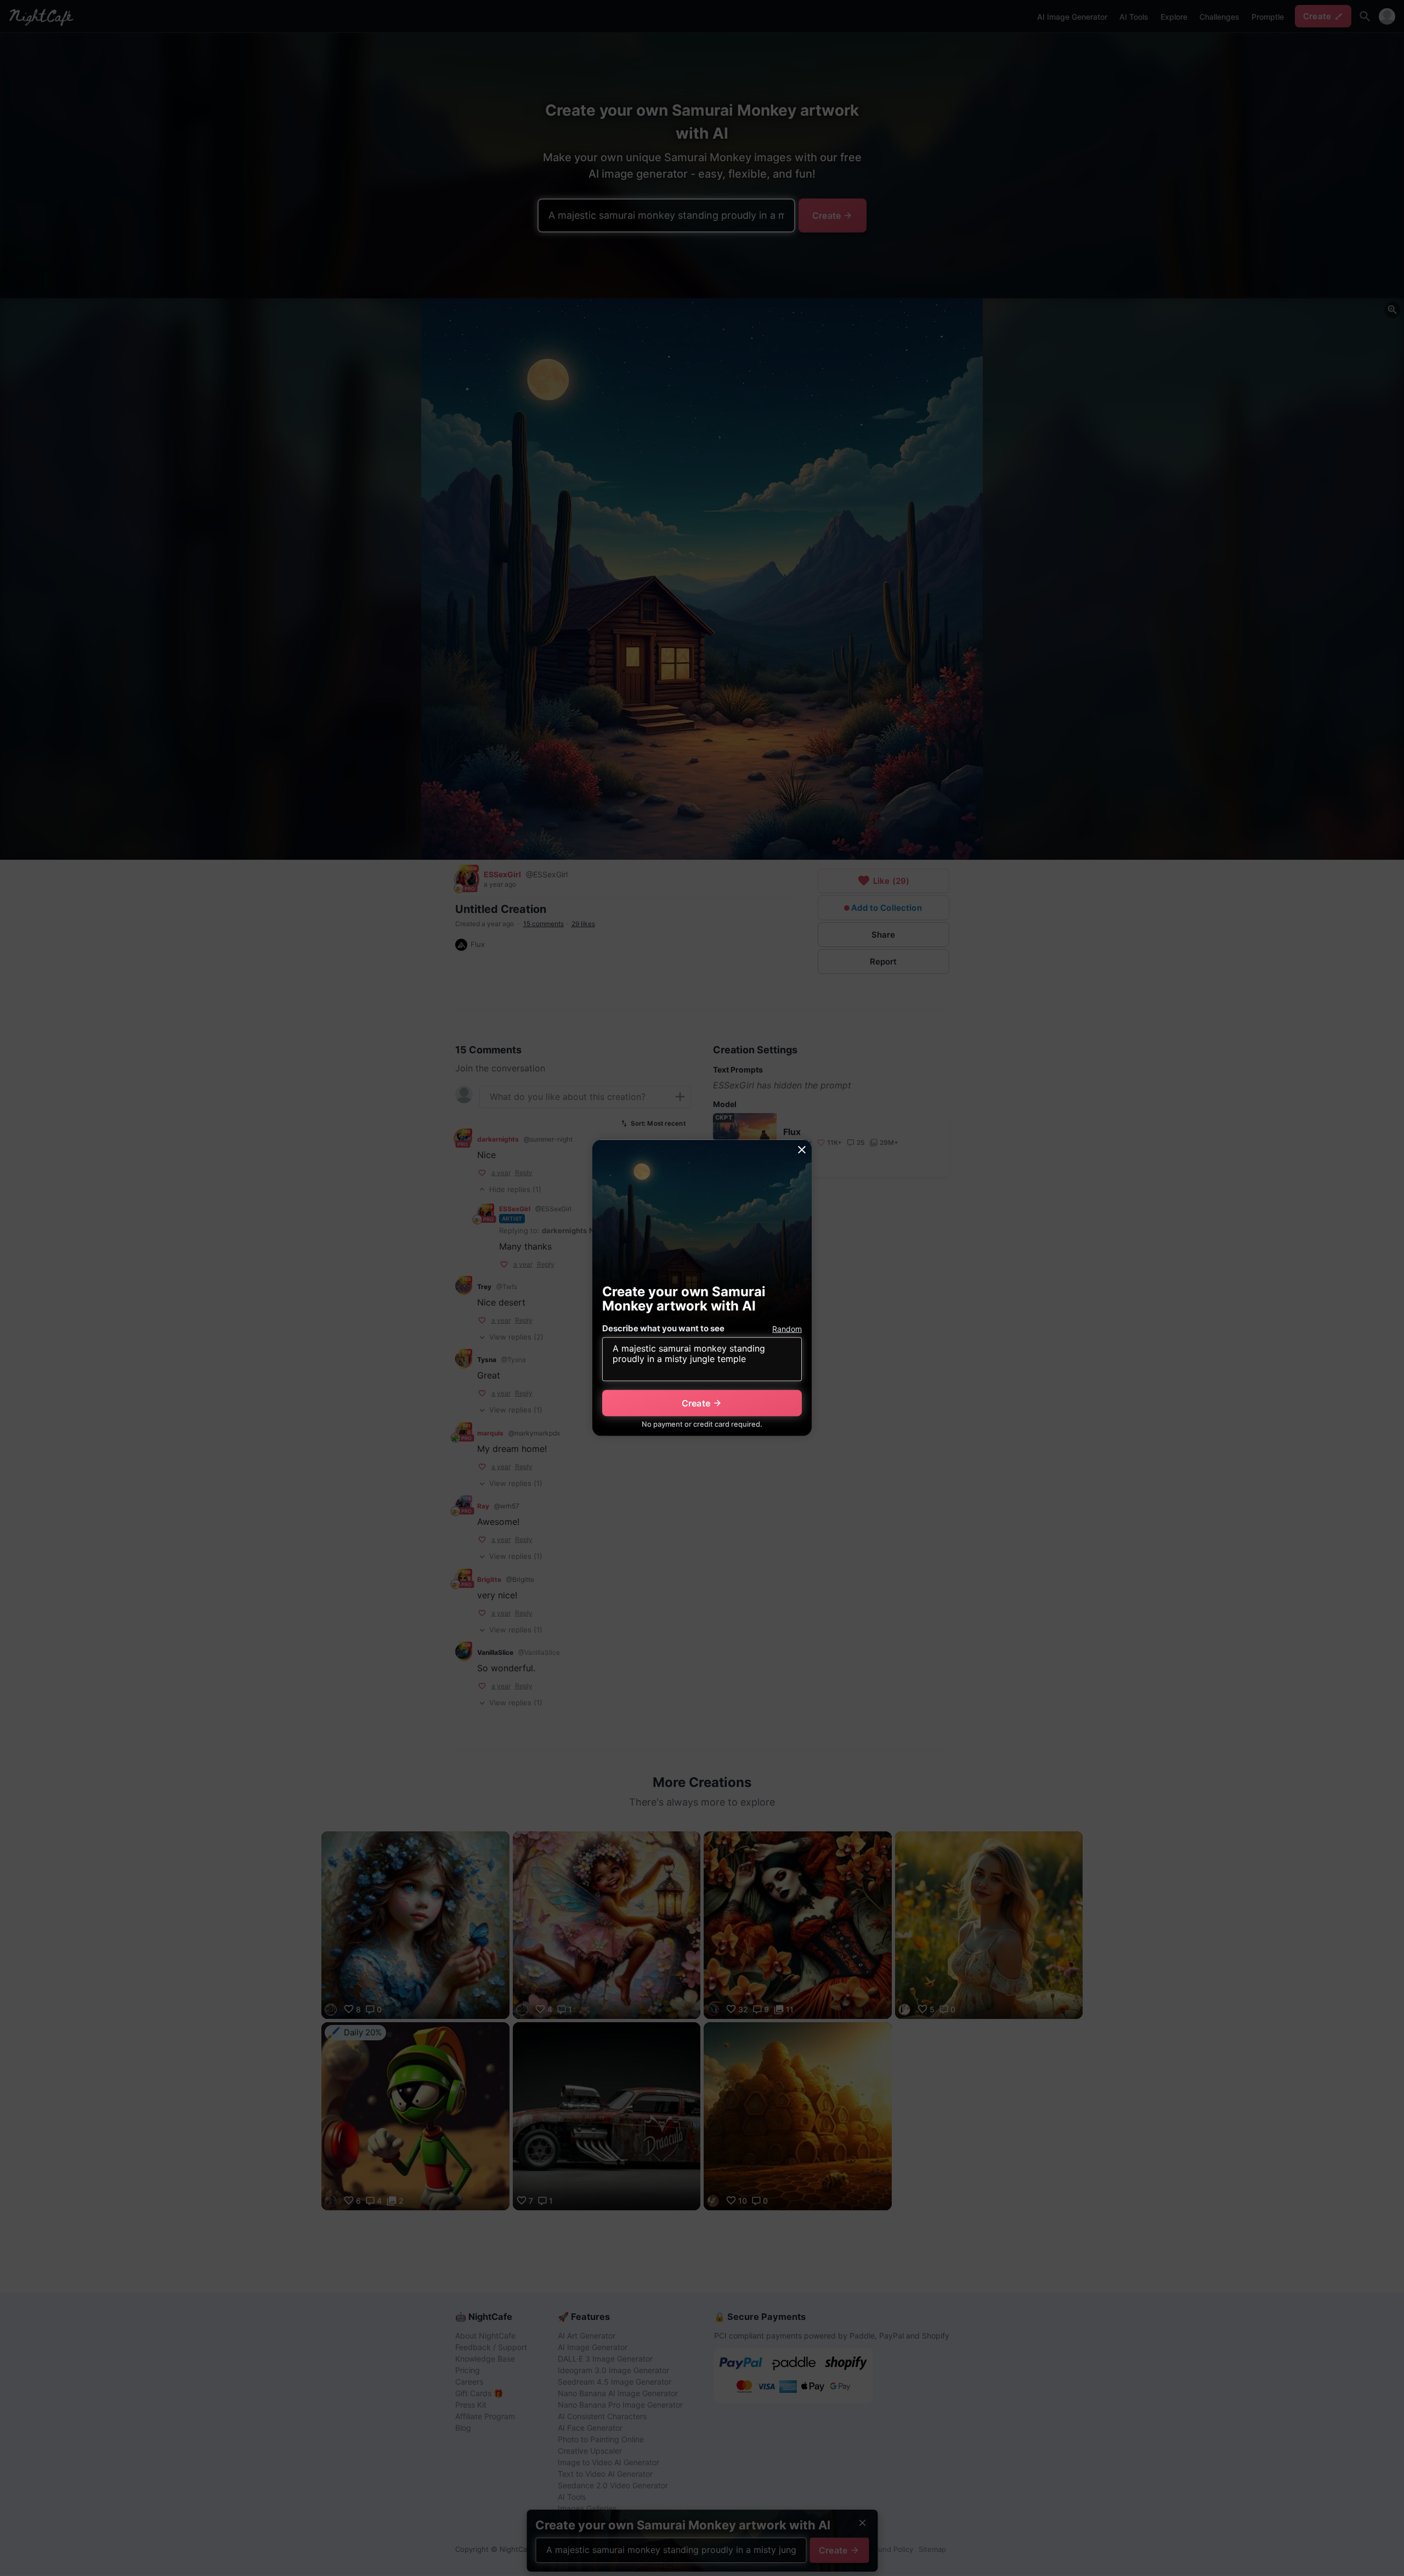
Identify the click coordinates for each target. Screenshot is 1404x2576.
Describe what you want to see (663, 1328)
